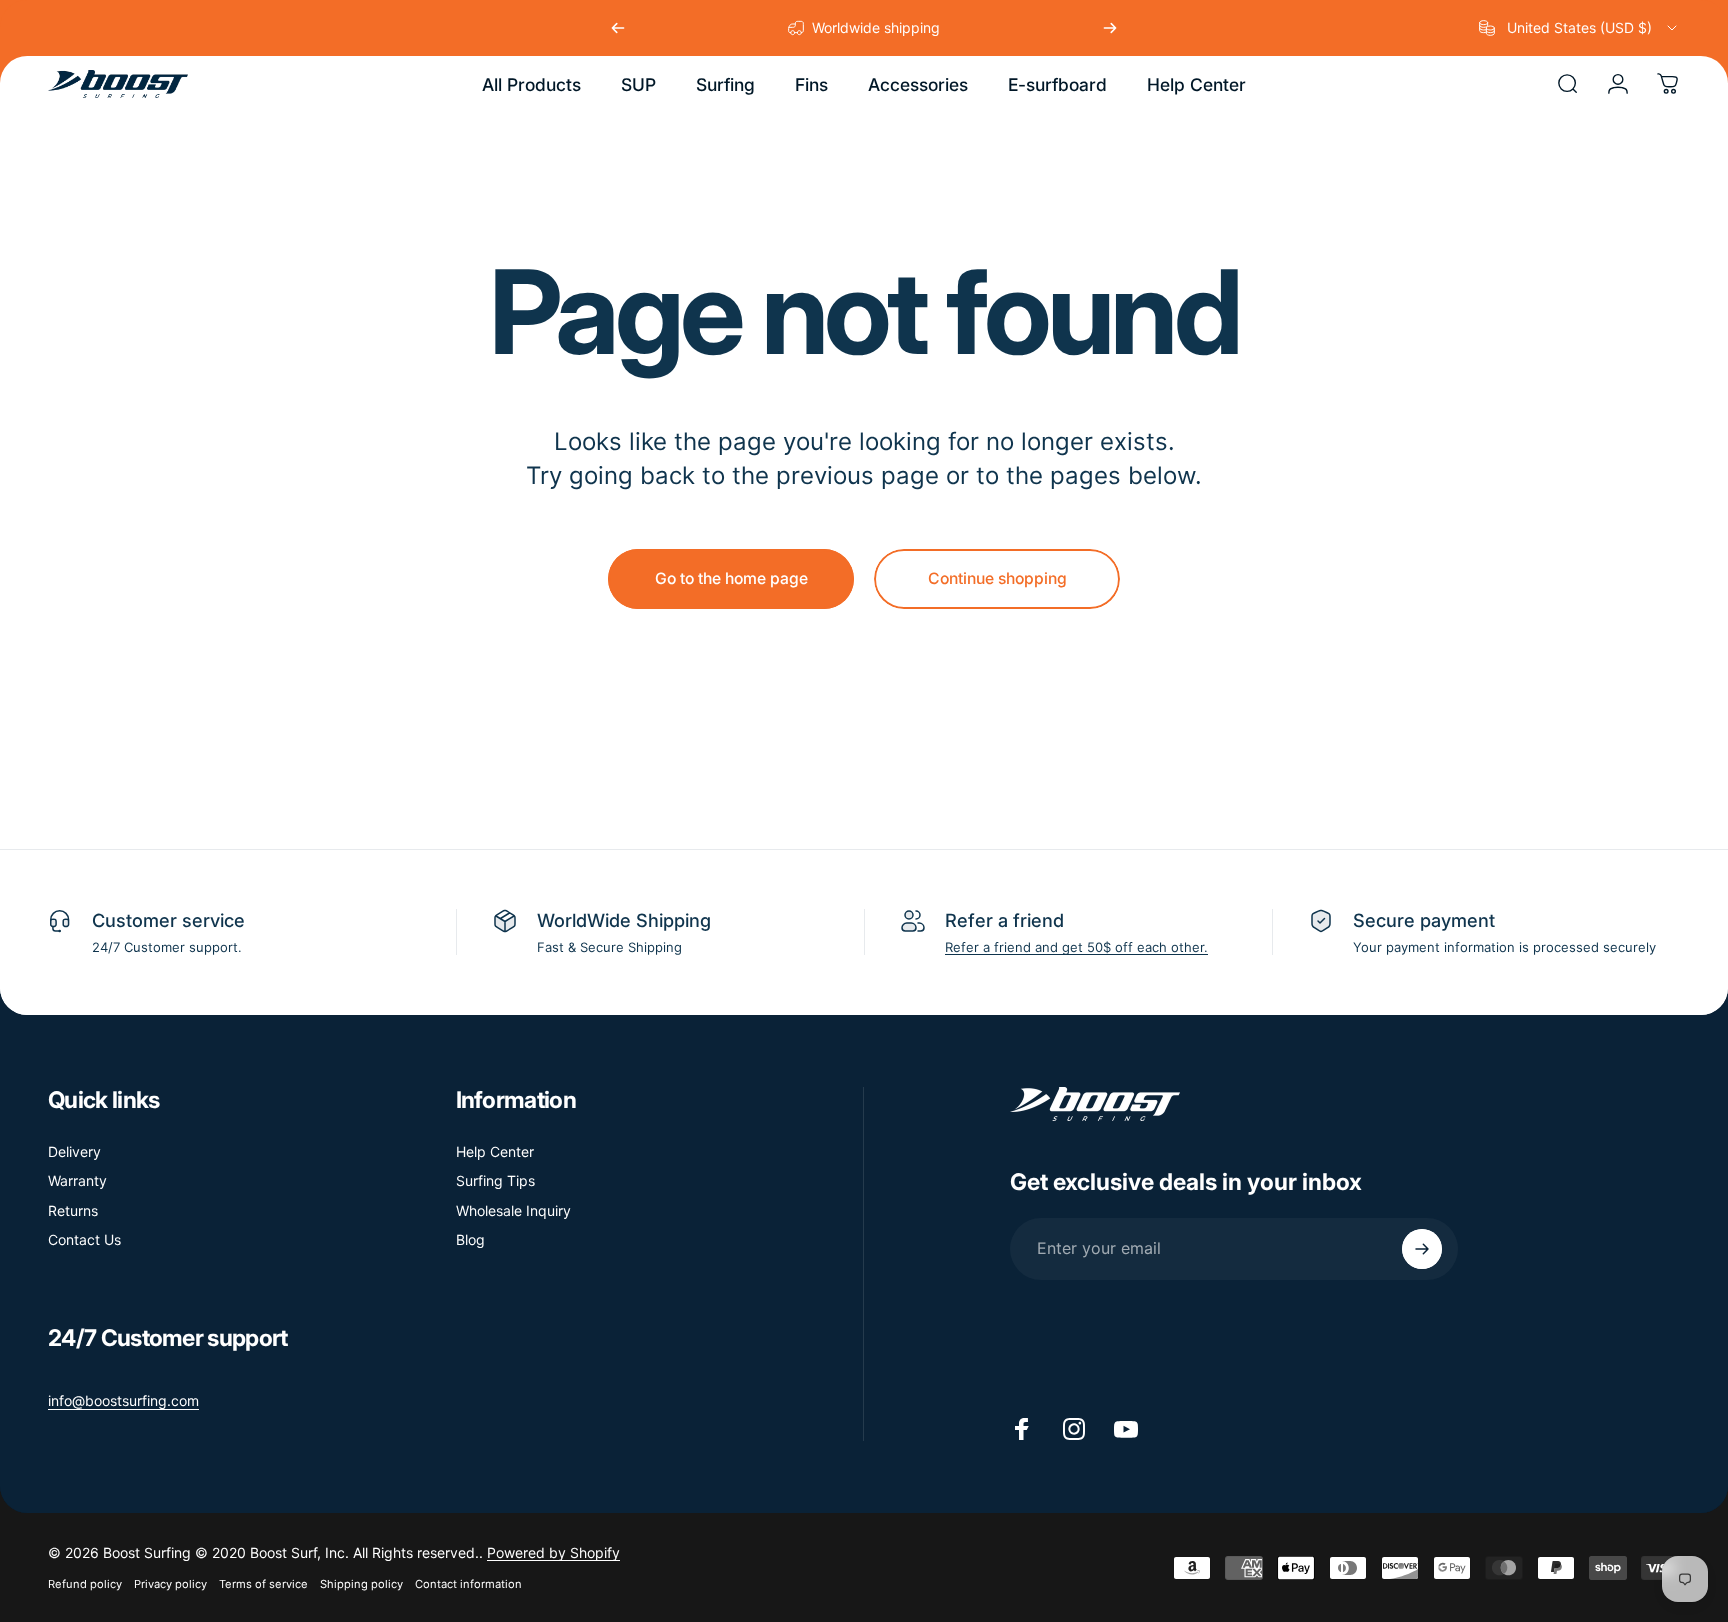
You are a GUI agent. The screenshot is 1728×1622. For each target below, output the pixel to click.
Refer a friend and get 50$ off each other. (1076, 947)
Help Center (495, 1151)
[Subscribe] (1422, 1249)
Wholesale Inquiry (513, 1210)
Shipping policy (361, 1584)
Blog (470, 1239)
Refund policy (85, 1584)
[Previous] (618, 28)
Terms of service (263, 1584)
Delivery (74, 1151)
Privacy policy (170, 1584)
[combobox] (1579, 28)
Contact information (468, 1584)
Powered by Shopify (553, 1552)
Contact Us (84, 1239)
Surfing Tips (495, 1180)
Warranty (77, 1180)
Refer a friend (1004, 920)
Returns (73, 1210)
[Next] (1110, 28)
